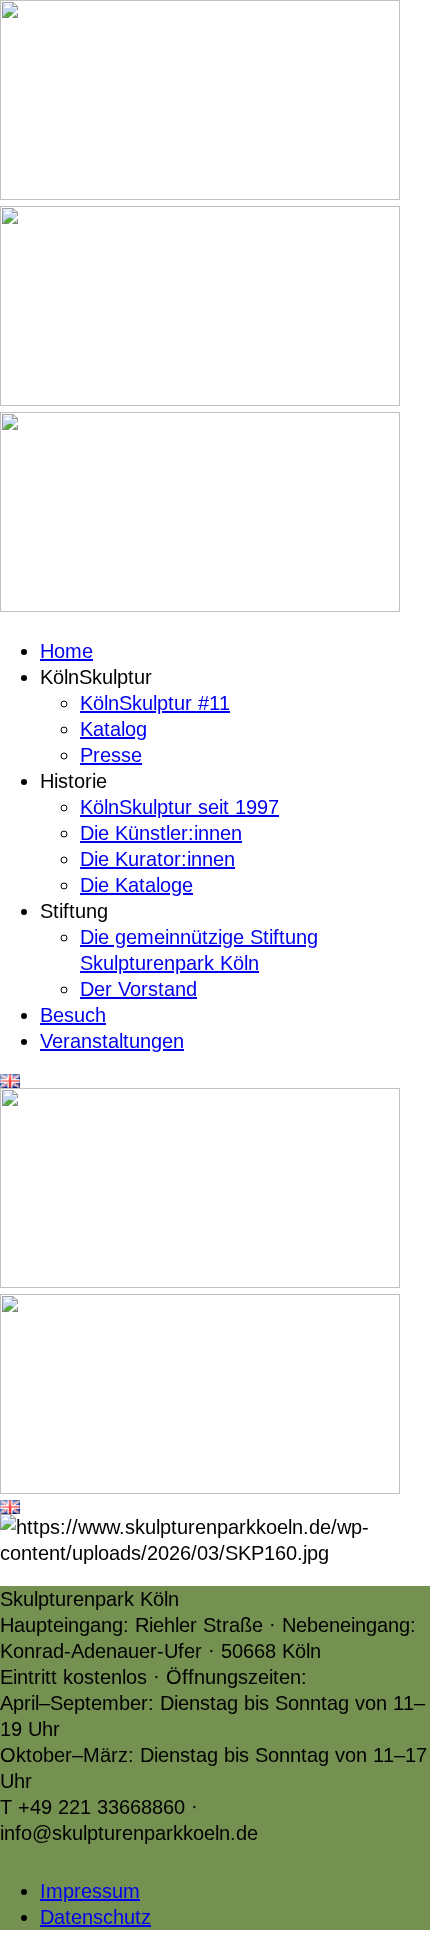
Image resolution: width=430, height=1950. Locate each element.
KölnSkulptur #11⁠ (155, 703)
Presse (111, 755)
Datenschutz (95, 1917)
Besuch (73, 1015)
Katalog (113, 729)
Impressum (90, 1891)
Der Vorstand (138, 989)
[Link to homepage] (200, 193)
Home (66, 651)
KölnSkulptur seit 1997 (179, 807)
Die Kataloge (136, 885)
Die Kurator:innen (157, 859)
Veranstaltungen (112, 1041)
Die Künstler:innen (161, 833)
